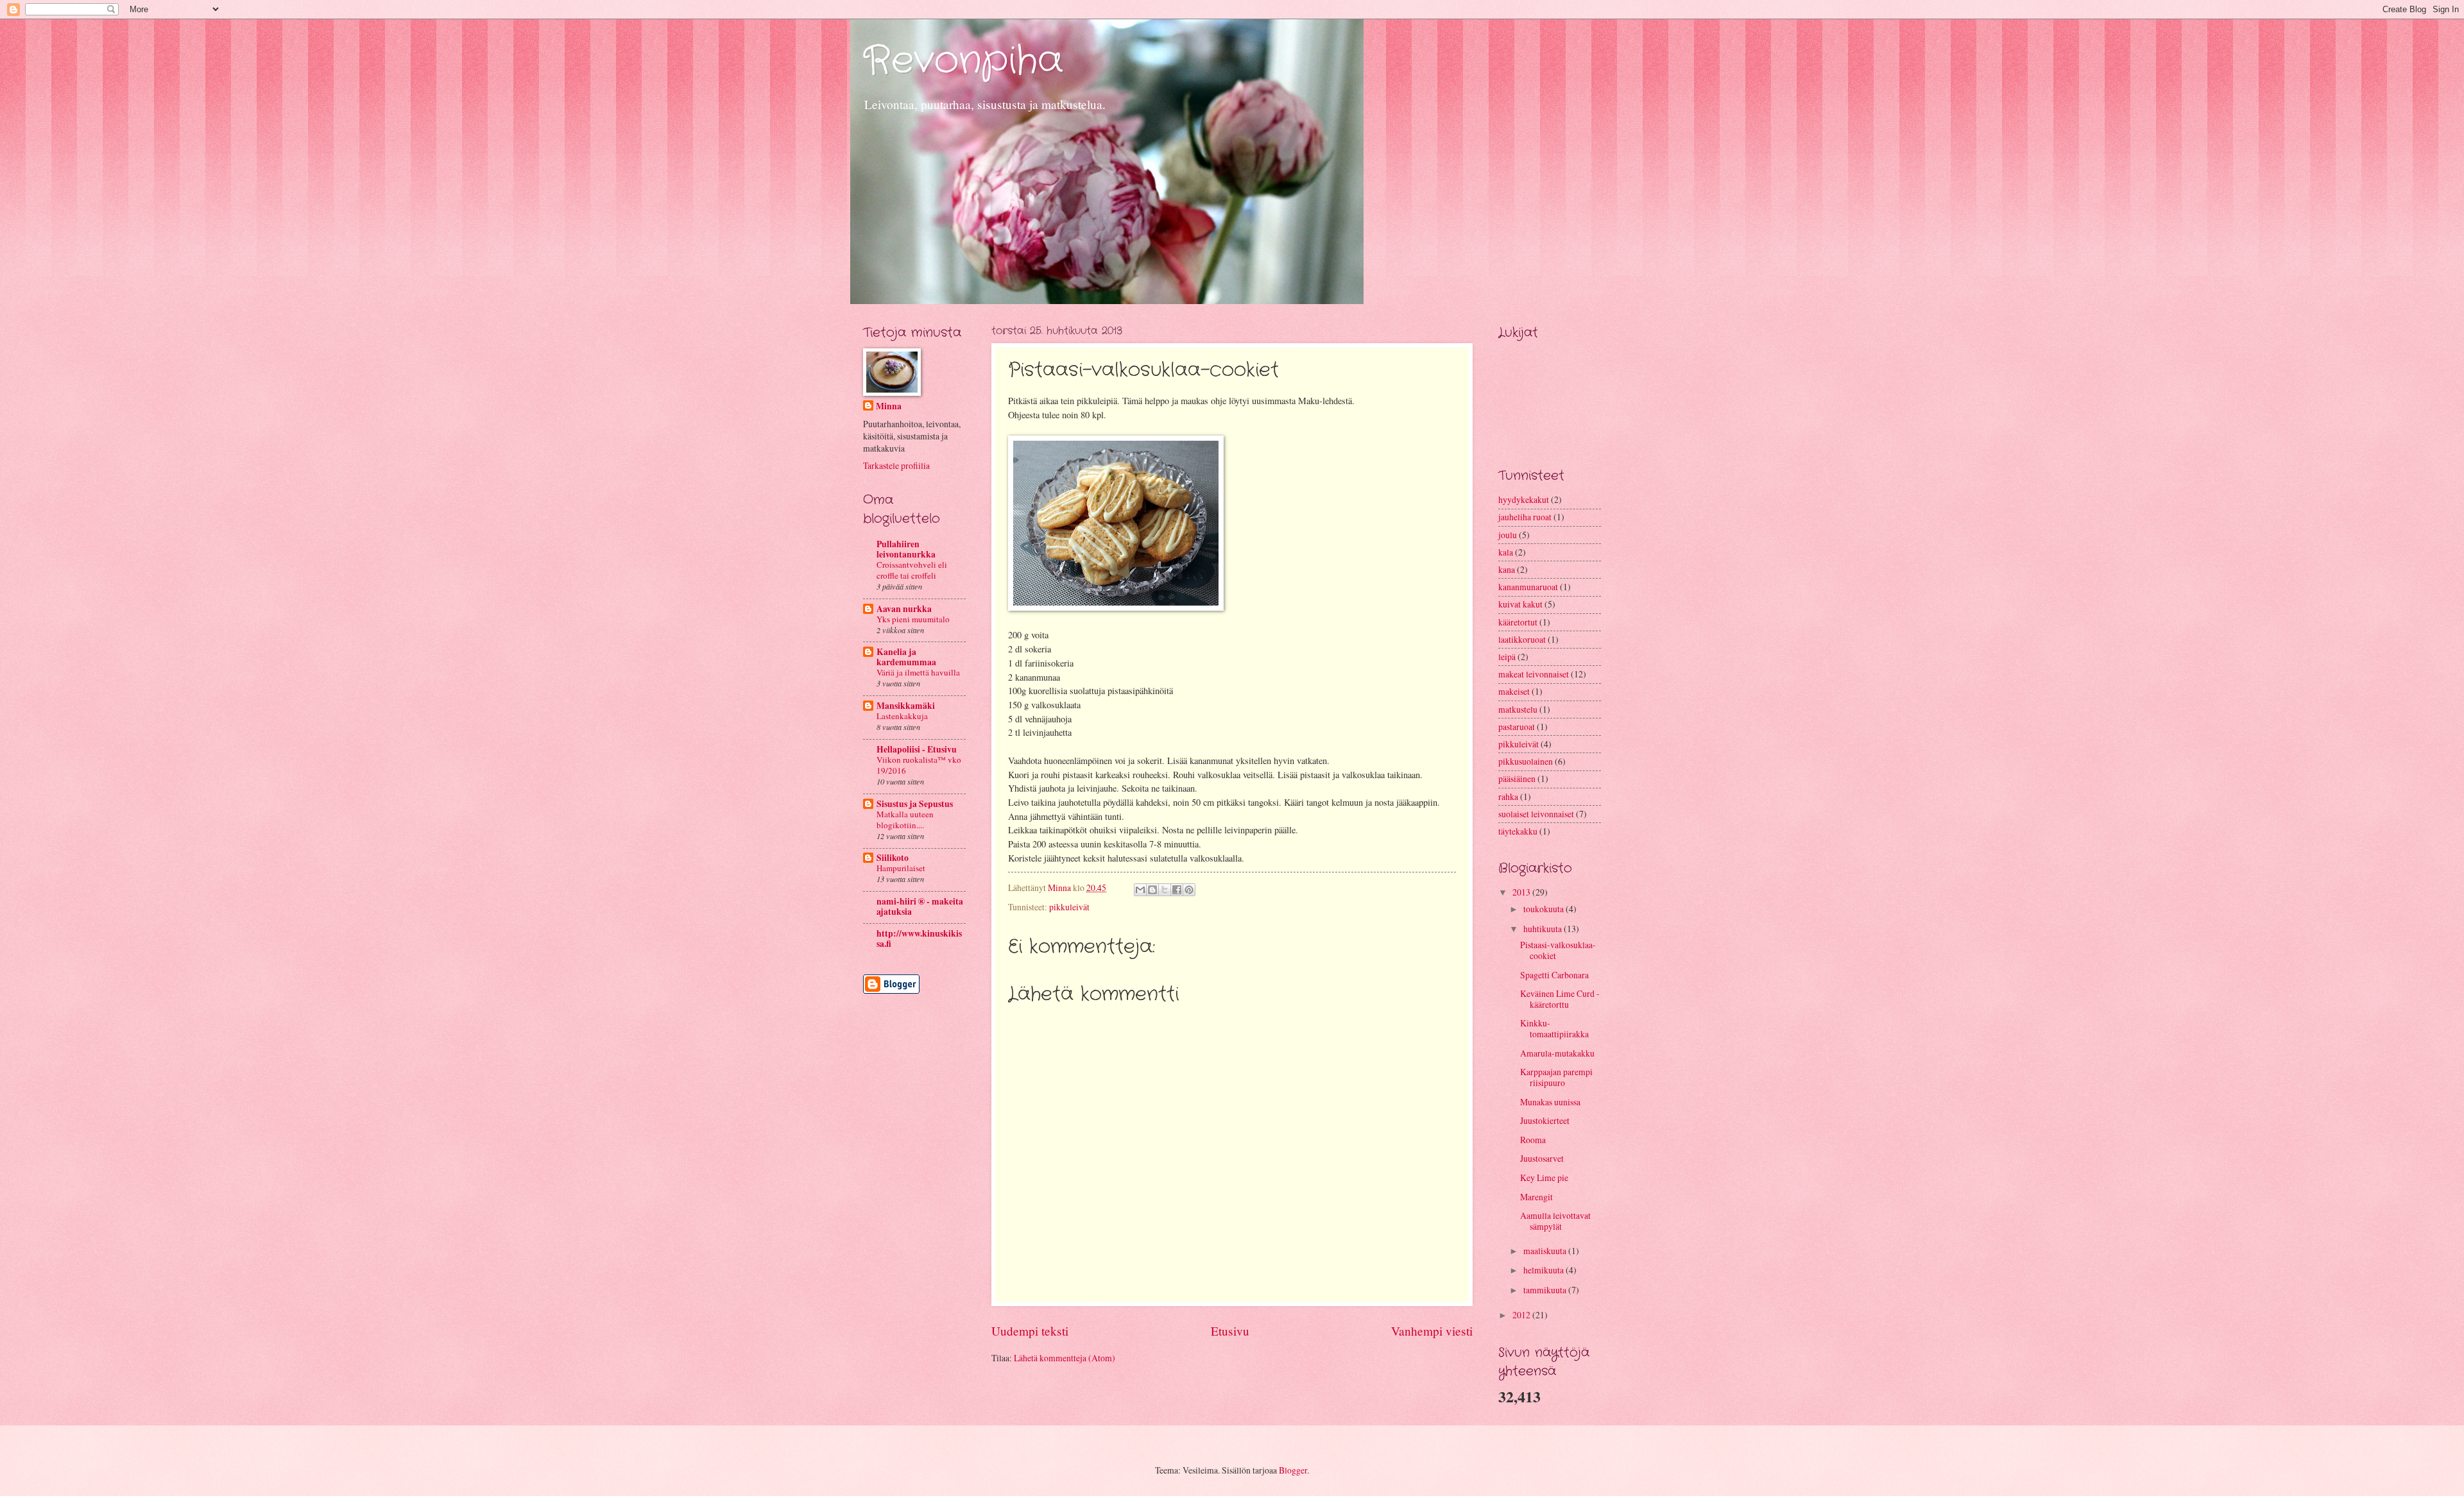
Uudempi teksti (1030, 1331)
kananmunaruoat (1528, 587)
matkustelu (1518, 709)
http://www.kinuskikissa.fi (919, 939)
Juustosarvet (1542, 1158)
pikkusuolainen (1526, 761)
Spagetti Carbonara (1554, 975)
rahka (1508, 796)
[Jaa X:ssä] (1165, 890)
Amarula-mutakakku (1557, 1053)
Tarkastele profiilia (896, 465)
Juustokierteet (1545, 1120)
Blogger (1293, 1470)
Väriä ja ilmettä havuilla (918, 672)
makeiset (1514, 691)
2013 (1522, 892)
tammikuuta (1546, 1290)
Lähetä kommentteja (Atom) (1065, 1358)
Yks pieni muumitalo (913, 619)
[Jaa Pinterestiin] (1189, 890)
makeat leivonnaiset (1534, 674)
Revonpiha (963, 61)
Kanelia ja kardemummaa (906, 657)
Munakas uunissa (1550, 1102)
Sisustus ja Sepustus (915, 804)
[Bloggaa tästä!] (1152, 890)
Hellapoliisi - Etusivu (917, 749)
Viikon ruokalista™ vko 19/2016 (919, 765)
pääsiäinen (1517, 778)
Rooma (1533, 1140)
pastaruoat (1517, 727)
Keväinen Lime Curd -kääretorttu (1560, 999)
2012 (1522, 1315)
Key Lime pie (1544, 1177)
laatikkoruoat (1522, 639)
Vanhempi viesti (1432, 1331)
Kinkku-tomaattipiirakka (1554, 1028)
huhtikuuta (1544, 929)
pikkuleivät (1069, 907)
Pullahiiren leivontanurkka (906, 549)
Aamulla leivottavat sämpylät (1555, 1221)
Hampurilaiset (901, 868)
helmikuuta (1544, 1270)
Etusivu (1230, 1331)
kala (1506, 552)
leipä (1507, 657)
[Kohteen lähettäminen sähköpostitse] (1140, 890)
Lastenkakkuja (902, 716)
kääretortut (1518, 622)
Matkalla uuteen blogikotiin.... (905, 820)
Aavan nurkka (904, 609)
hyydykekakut (1524, 499)
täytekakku (1518, 831)
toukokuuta (1544, 909)
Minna (889, 406)
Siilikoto (893, 858)
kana (1507, 569)
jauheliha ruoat (1525, 517)
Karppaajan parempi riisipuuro (1556, 1077)
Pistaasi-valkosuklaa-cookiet (1558, 950)
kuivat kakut (1520, 604)
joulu (1508, 535)
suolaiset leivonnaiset (1536, 814)
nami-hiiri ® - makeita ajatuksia (920, 906)
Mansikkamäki (906, 706)
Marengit (1536, 1197)
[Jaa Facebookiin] (1177, 890)
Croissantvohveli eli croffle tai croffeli (912, 570)
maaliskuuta (1546, 1251)
